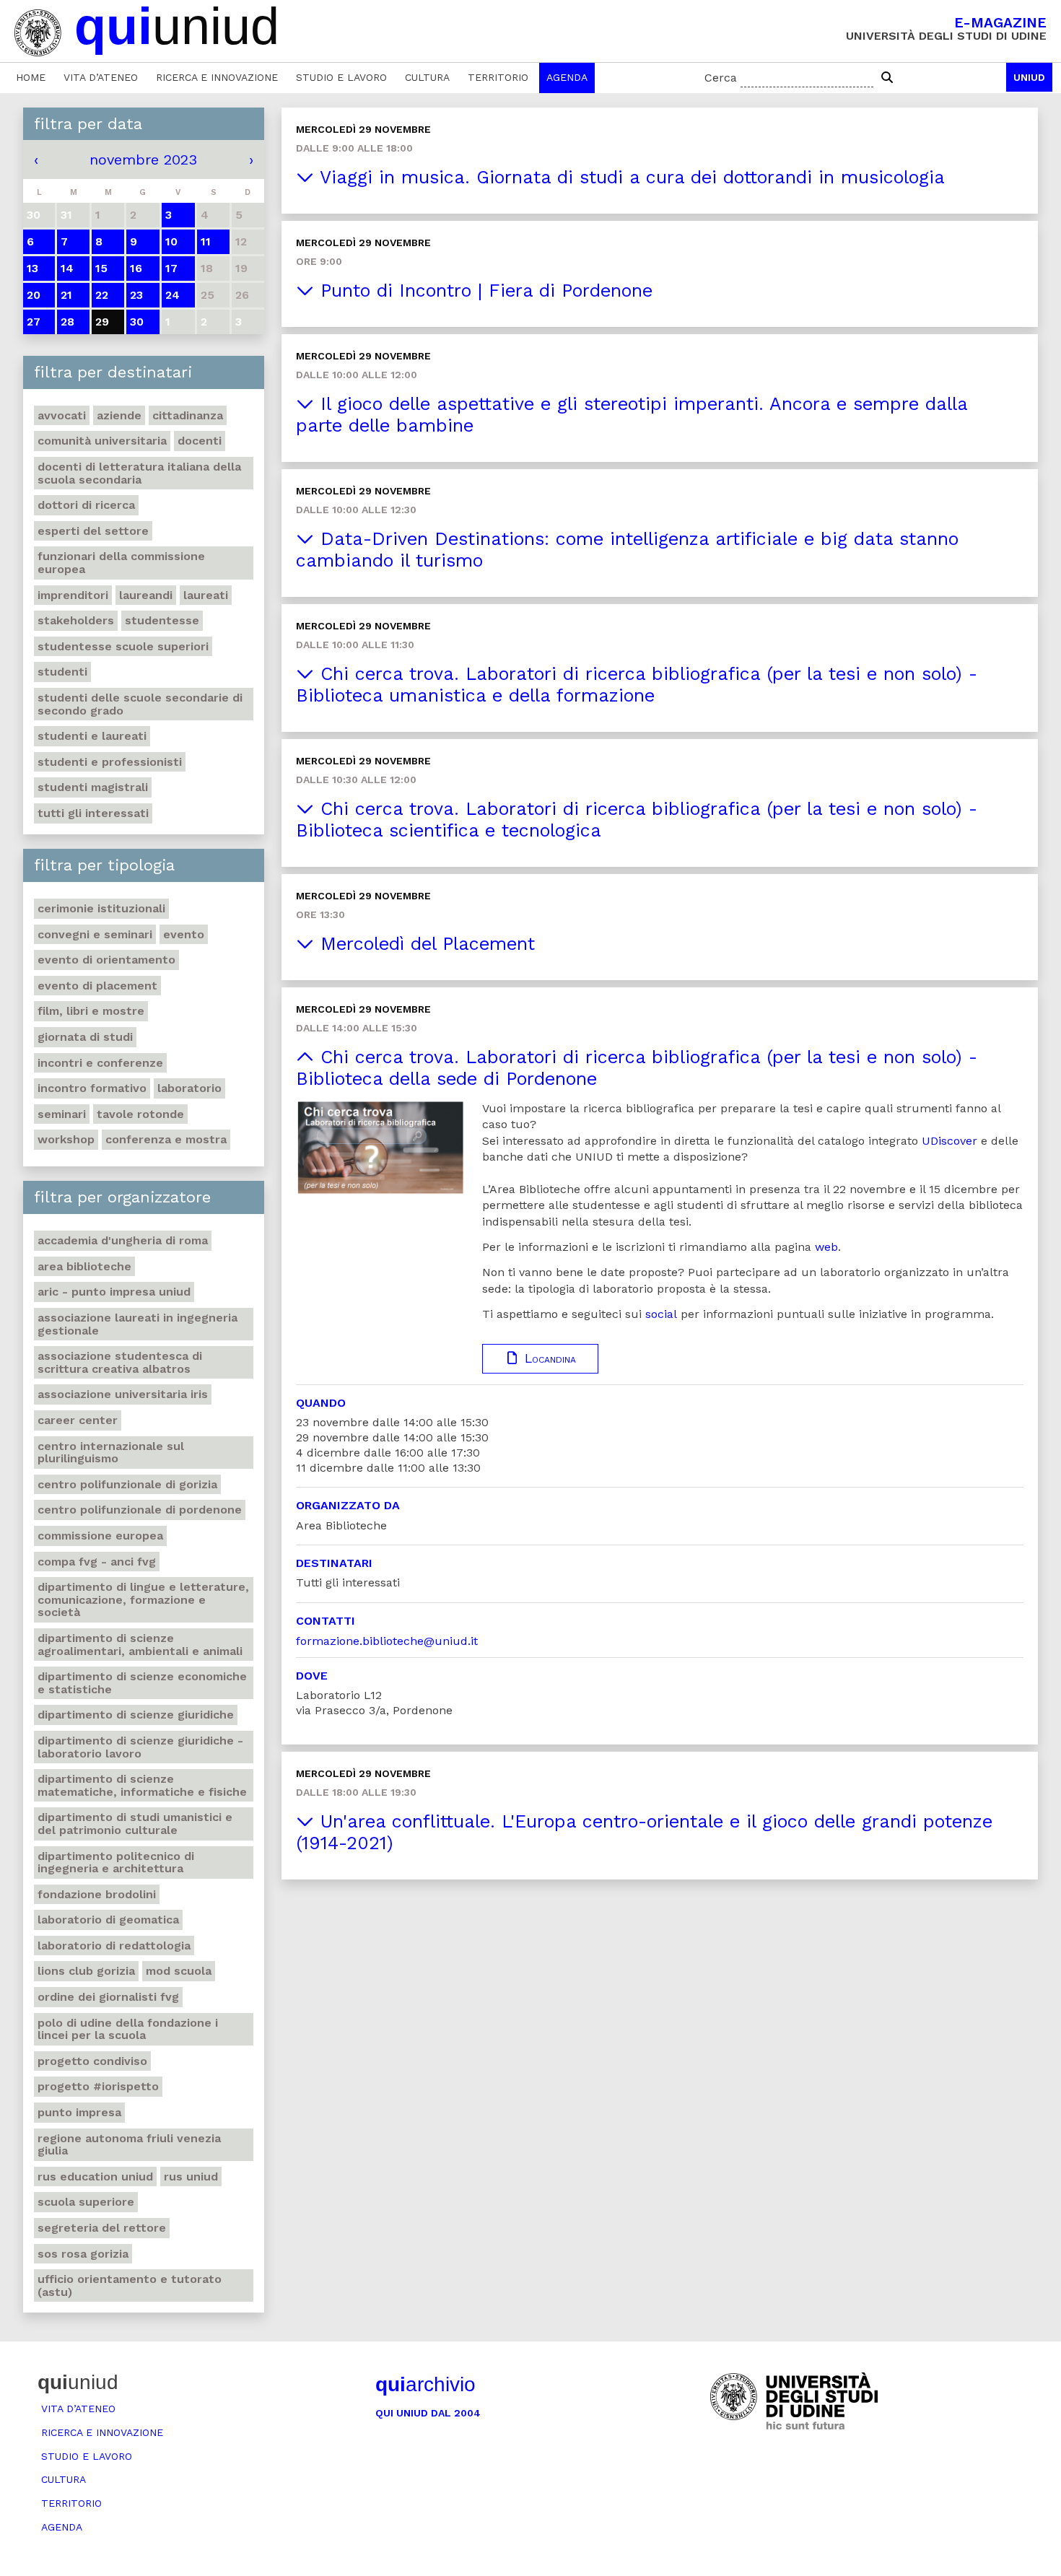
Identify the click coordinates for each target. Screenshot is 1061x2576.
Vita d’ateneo (101, 77)
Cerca (721, 78)
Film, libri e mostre (91, 1011)
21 (66, 295)
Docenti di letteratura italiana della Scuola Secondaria (139, 473)
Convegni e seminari (95, 934)
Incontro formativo (92, 1088)
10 (171, 241)
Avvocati (62, 415)
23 (136, 295)
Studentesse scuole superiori (123, 646)
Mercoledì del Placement (424, 944)
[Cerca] (887, 78)
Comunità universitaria (102, 441)
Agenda (567, 77)
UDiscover (949, 1141)
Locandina (548, 1358)
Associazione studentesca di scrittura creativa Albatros (120, 1362)
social (661, 1314)
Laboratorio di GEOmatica (108, 1920)
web (826, 1247)
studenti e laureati (92, 736)
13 (32, 268)
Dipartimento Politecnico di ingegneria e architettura (116, 1863)
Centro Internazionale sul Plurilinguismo (111, 1453)
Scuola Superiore (86, 2202)
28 (67, 322)
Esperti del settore (93, 531)
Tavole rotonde (140, 1114)
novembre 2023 (143, 160)
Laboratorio (189, 1088)
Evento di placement (97, 986)
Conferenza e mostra (166, 1139)
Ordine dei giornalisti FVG (108, 1997)
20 (34, 295)
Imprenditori (73, 595)
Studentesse (162, 620)
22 (102, 295)
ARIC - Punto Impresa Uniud (114, 1292)
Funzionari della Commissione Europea (121, 563)
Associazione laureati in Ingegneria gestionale (137, 1324)
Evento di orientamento (106, 960)
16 (136, 268)
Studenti (62, 672)
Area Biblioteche (84, 1266)
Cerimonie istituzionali (101, 908)
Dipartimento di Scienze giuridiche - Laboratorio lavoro (140, 1747)
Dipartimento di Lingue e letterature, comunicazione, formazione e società (143, 1599)
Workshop (66, 1139)
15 (101, 268)
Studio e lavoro (341, 77)
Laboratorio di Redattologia (114, 1946)
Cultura (427, 77)
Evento (184, 934)
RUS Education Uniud (95, 2176)
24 (173, 295)
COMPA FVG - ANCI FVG (97, 1562)
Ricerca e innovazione (217, 77)
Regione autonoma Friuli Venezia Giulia (129, 2145)
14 (67, 268)
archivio (425, 2384)
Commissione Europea (100, 1536)
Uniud (1029, 77)
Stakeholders (76, 620)
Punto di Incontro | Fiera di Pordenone (483, 291)
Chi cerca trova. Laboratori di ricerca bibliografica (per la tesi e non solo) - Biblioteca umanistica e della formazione (637, 685)
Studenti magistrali (93, 787)
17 (171, 268)
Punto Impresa (79, 2112)
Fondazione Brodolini (97, 1894)
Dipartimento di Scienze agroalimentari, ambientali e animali (140, 1645)
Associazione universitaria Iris (123, 1394)
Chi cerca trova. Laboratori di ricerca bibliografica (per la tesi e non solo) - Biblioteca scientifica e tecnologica (637, 820)
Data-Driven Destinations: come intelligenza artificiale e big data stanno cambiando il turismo (627, 550)
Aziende (119, 415)
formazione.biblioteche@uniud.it (387, 1641)
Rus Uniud (191, 2176)
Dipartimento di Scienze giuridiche (136, 1715)
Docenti (200, 441)
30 (137, 322)
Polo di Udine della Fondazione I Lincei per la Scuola (128, 2029)
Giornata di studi (85, 1037)
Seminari (62, 1114)
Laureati (206, 595)
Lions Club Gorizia (86, 1971)
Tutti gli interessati (93, 813)
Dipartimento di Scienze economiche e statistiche (142, 1683)
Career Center (78, 1420)
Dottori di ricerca (86, 505)
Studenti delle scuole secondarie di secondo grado (140, 704)
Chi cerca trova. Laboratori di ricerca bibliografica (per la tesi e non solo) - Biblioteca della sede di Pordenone (637, 1068)
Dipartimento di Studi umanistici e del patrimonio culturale (135, 1824)
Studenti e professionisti (110, 762)
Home (31, 77)
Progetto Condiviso (92, 2061)
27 (34, 322)
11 (206, 241)
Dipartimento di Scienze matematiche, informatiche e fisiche (142, 1785)
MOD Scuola (179, 1971)
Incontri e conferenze (100, 1063)
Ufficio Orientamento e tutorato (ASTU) (130, 2285)
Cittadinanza (188, 415)
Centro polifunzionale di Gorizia (127, 1484)
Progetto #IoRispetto (98, 2086)
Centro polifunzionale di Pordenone (140, 1510)
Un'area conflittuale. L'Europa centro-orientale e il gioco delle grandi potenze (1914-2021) (644, 1832)
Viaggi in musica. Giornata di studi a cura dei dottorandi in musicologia (629, 177)
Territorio (498, 77)
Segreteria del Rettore (102, 2228)
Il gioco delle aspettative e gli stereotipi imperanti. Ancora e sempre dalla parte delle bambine (632, 415)
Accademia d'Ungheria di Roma (123, 1240)
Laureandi (146, 595)
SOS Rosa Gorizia (83, 2254)
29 (102, 322)
